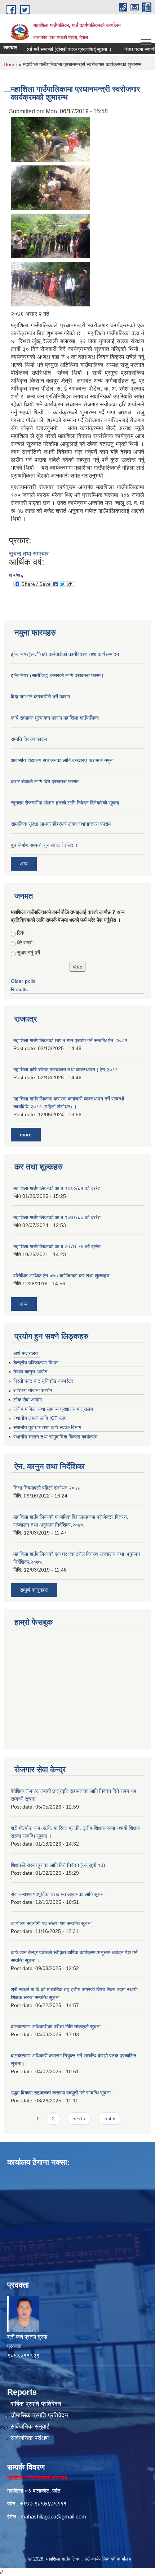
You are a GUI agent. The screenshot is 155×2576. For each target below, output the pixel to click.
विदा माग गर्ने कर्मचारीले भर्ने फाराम (40, 697)
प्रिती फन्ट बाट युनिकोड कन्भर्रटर (43, 1381)
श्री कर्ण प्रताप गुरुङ (27, 2337)
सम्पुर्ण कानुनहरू (34, 1590)
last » (110, 2119)
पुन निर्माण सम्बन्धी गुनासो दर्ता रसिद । (44, 845)
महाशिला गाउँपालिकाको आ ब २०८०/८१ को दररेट (57, 1188)
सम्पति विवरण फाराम (29, 739)
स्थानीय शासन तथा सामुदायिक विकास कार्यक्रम (55, 1437)
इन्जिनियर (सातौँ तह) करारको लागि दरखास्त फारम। (57, 675)
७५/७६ (16, 575)
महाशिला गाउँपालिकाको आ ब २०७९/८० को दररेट (57, 1217)
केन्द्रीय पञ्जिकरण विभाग (36, 1363)
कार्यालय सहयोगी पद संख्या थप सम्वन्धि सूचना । (54, 1923)
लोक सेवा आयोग (28, 1400)
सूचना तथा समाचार (29, 554)
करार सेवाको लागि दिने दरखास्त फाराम (45, 781)
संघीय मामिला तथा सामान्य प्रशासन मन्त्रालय (53, 1409)
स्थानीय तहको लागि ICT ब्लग (40, 1418)
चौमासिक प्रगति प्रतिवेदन (39, 2415)
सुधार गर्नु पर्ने (28, 953)
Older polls (23, 981)
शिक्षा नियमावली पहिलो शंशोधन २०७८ (47, 1488)
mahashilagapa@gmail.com (53, 2516)
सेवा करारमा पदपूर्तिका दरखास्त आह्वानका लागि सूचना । (60, 1894)
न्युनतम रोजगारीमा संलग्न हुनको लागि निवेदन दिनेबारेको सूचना (65, 803)
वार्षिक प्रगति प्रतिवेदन (36, 2404)
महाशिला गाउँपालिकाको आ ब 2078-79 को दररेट (57, 1246)
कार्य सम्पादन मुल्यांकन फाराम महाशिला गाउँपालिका (55, 718)
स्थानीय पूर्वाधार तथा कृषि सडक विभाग (47, 1427)
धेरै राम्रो (25, 943)
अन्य (24, 864)
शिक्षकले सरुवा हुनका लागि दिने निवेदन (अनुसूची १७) (58, 1865)
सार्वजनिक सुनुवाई (30, 2427)
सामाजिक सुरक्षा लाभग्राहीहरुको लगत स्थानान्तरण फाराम (61, 824)
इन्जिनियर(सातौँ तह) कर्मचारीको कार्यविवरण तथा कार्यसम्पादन (65, 654)
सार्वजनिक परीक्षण (30, 2438)
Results (19, 989)
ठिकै (21, 933)
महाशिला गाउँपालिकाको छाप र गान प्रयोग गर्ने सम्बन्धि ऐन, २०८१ (70, 1040)
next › (79, 2119)
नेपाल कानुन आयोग (30, 1372)
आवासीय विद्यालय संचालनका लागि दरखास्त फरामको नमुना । (65, 760)
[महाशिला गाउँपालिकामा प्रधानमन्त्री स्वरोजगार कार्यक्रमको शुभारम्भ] (50, 139)
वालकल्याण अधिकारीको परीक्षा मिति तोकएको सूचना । (58, 2026)
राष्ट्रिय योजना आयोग (33, 1390)
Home (10, 64)
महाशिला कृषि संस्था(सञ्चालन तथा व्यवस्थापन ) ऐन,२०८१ (66, 1070)
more (26, 1135)
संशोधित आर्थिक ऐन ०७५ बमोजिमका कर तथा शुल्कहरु (61, 1276)
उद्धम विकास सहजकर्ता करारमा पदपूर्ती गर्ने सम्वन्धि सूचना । (63, 2093)
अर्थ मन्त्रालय (26, 1353)
